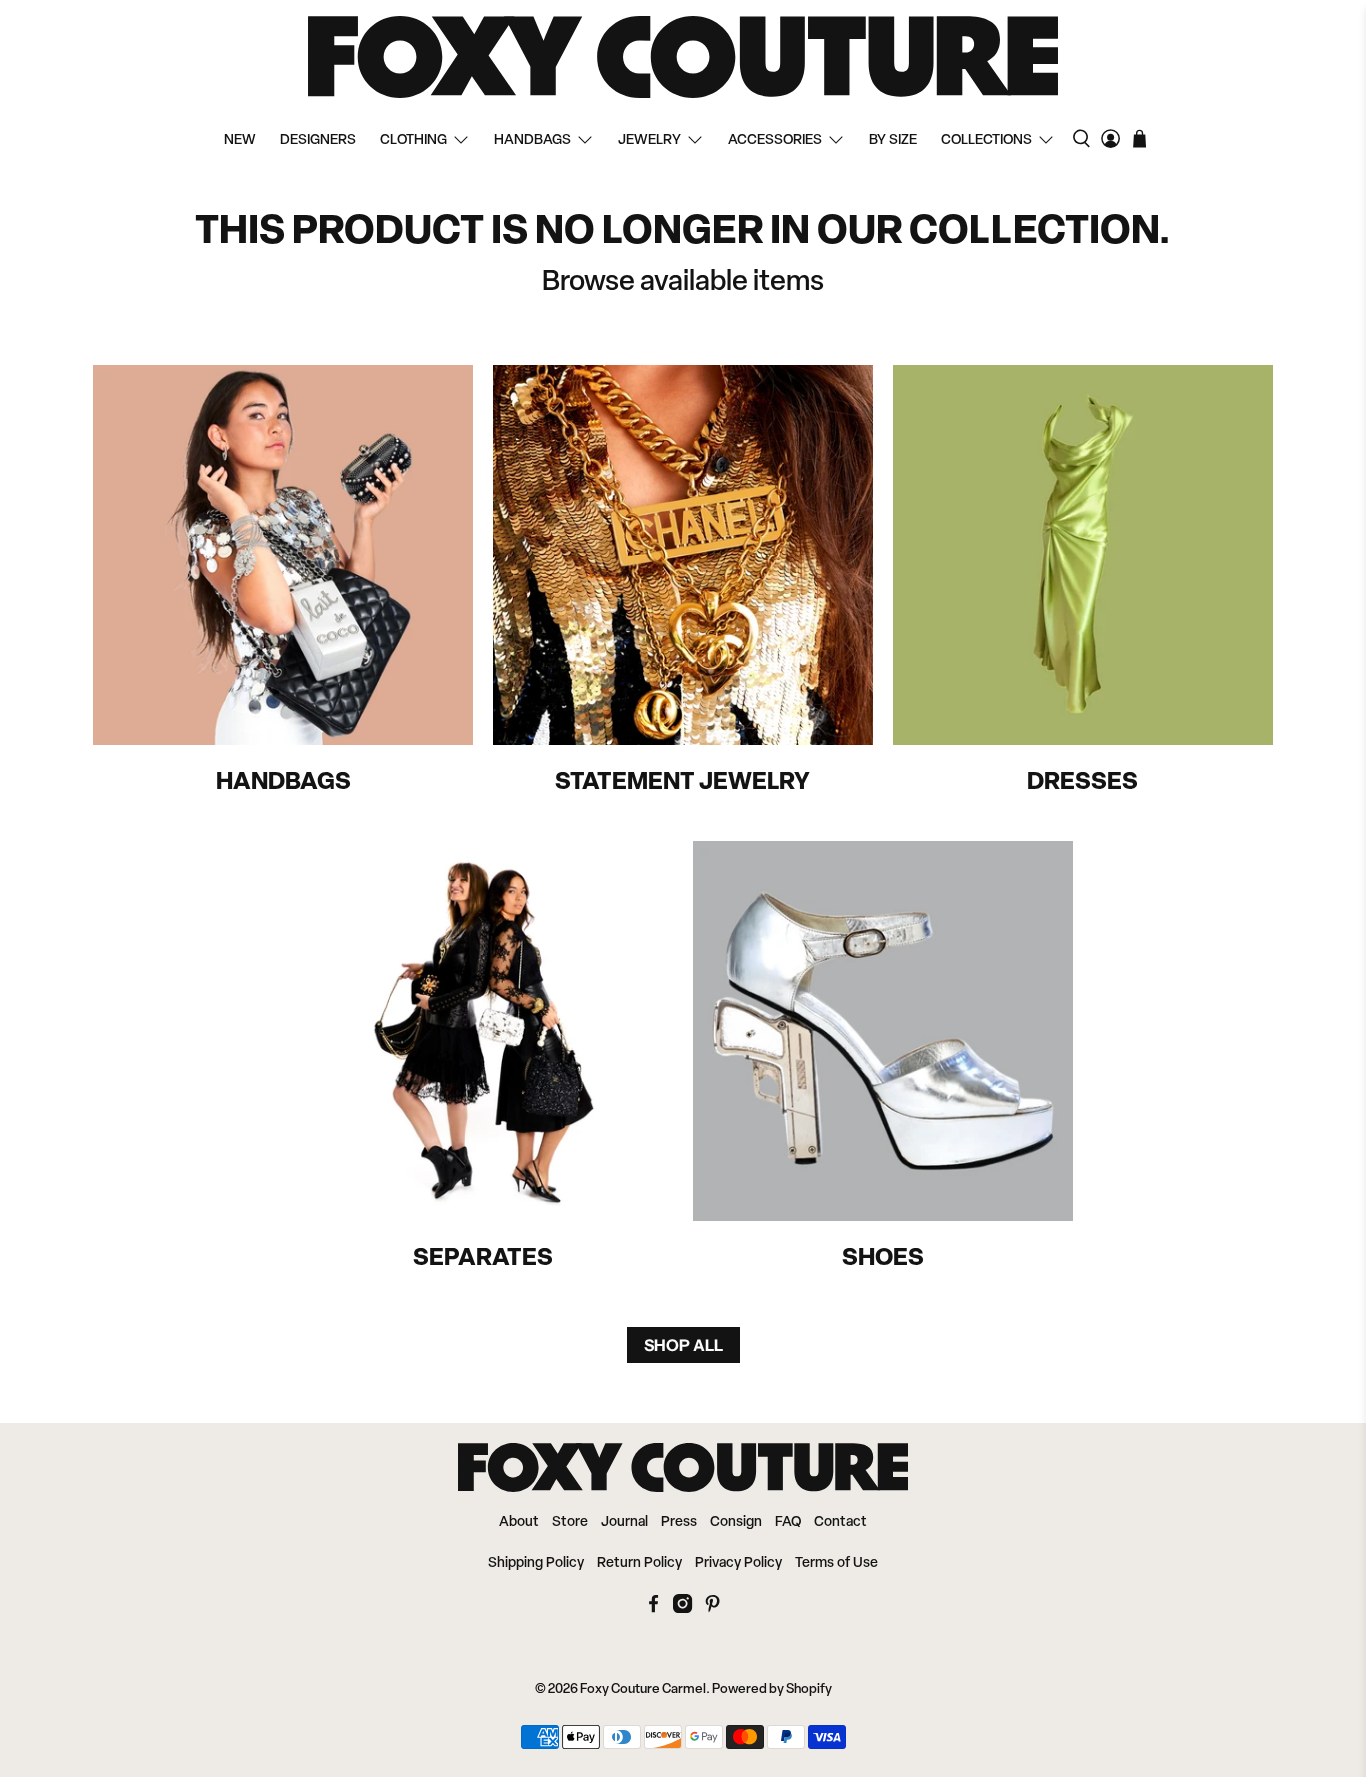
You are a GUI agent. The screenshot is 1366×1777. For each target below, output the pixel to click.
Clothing (413, 140)
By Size (893, 140)
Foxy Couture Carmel (643, 1689)
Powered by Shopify (772, 1689)
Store (570, 1522)
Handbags (532, 140)
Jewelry (649, 140)
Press (679, 1522)
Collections (986, 140)
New (240, 140)
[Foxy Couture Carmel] (683, 57)
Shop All (683, 1345)
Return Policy (639, 1563)
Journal (624, 1522)
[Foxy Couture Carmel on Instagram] (682, 1609)
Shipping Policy (536, 1563)
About (519, 1522)
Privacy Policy (738, 1563)
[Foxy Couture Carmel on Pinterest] (712, 1609)
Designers (318, 140)
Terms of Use (836, 1563)
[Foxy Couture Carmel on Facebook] (653, 1609)
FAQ (788, 1522)
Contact (840, 1522)
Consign (736, 1522)
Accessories (775, 140)
